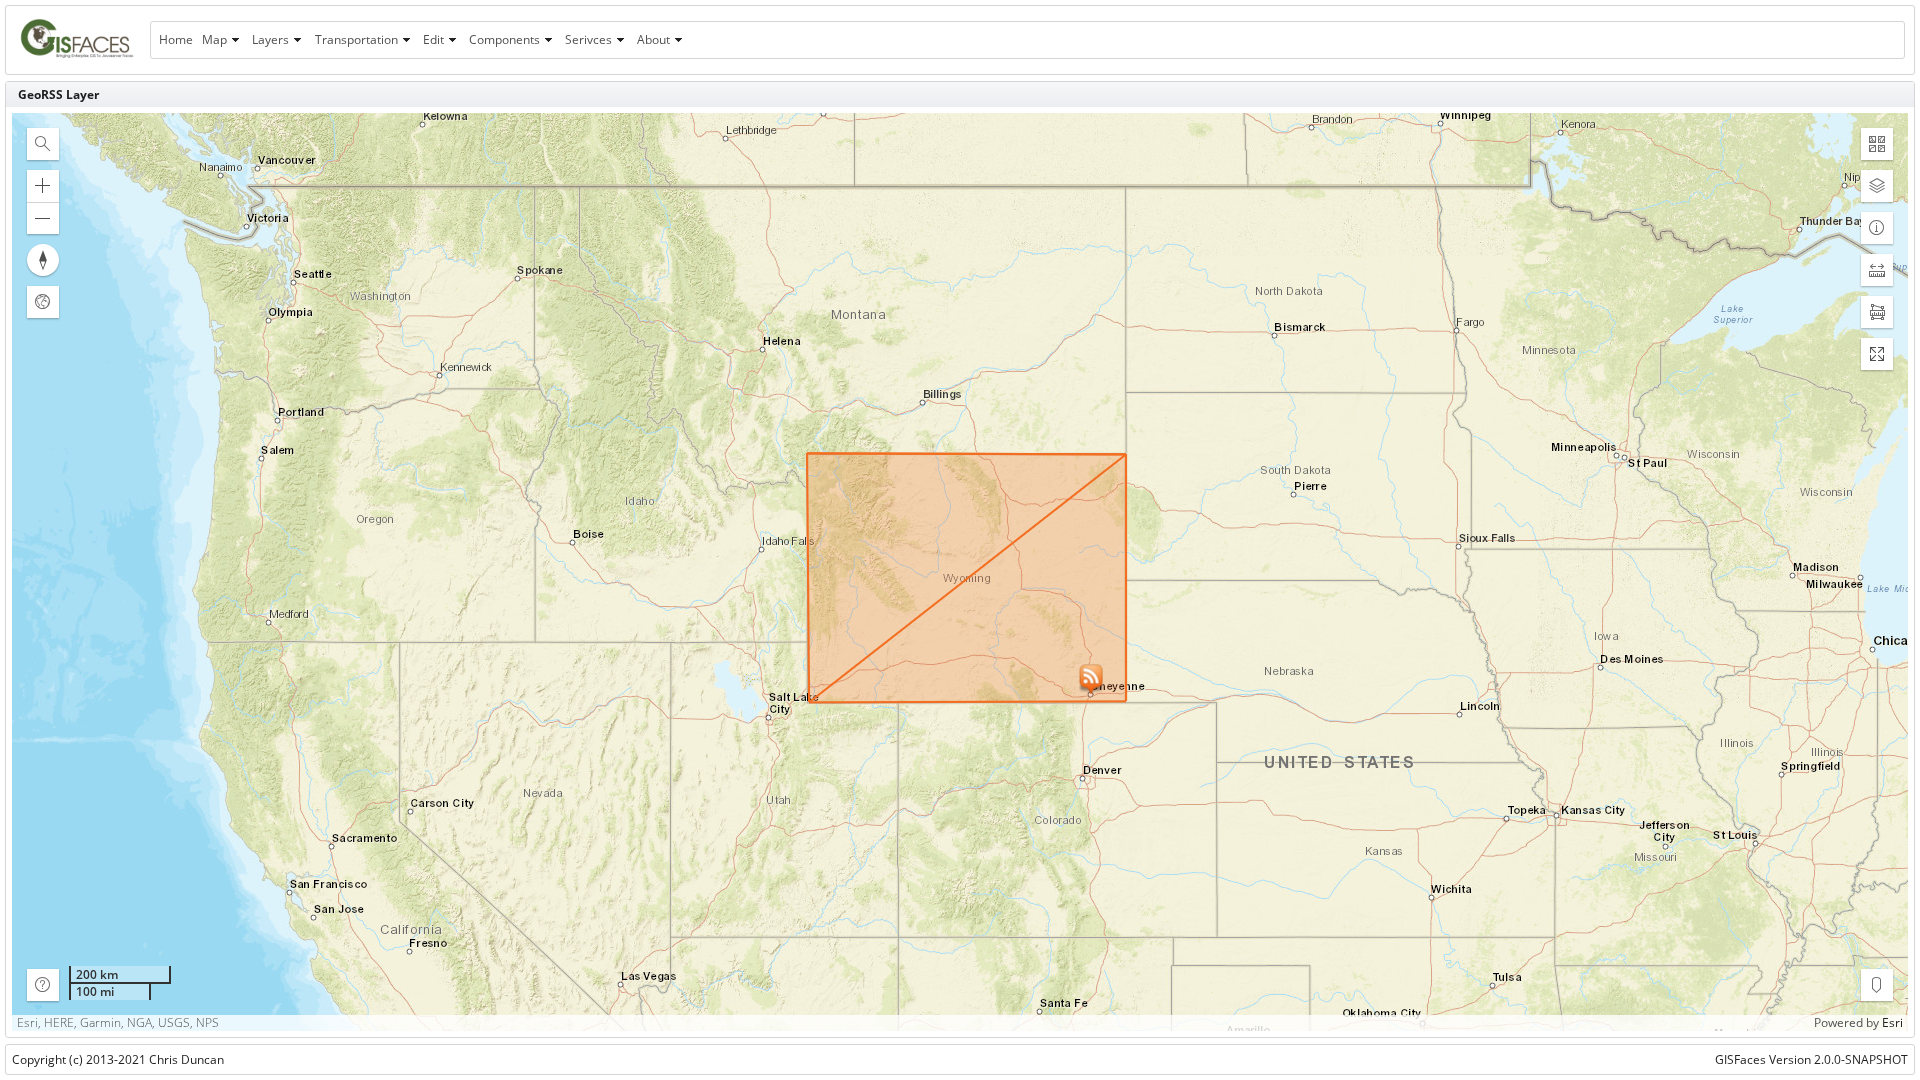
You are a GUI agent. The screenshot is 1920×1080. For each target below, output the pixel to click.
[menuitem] (175, 40)
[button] (43, 144)
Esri (1892, 1022)
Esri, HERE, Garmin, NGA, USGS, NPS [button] (118, 1023)
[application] (960, 572)
